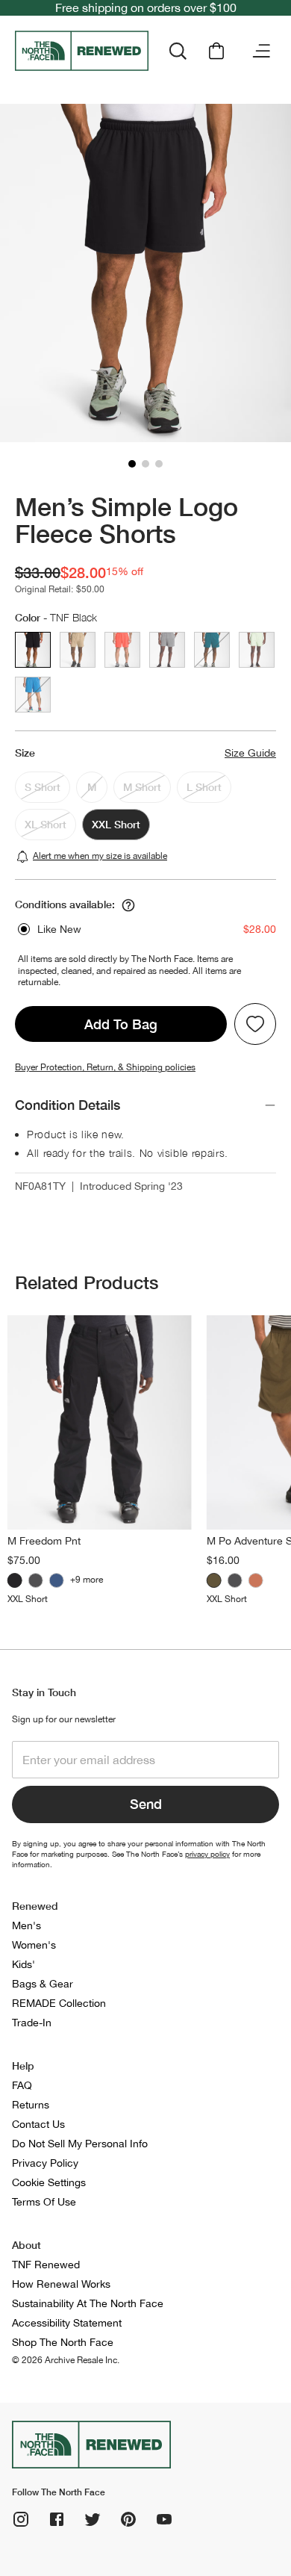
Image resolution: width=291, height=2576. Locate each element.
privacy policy (207, 1854)
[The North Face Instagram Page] (21, 2519)
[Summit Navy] (57, 1580)
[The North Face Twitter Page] (93, 2519)
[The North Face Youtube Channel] (164, 2519)
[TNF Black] (15, 1580)
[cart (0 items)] (216, 51)
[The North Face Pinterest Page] (128, 2519)
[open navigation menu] (261, 51)
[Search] (178, 51)
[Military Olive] (214, 1580)
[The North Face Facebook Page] (57, 2519)
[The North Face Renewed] (82, 51)
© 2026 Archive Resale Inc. (66, 2360)
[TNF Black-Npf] (36, 1580)
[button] (132, 464)
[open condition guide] (128, 905)
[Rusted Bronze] (256, 1580)
